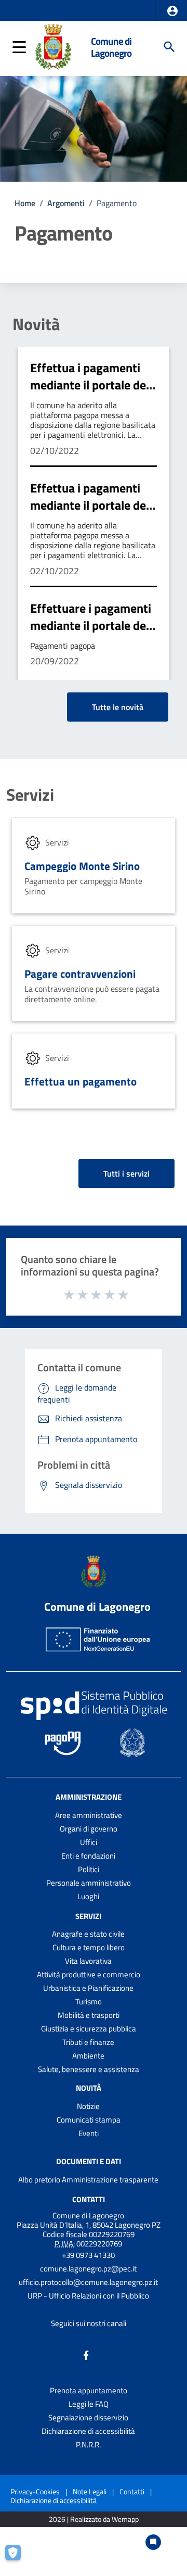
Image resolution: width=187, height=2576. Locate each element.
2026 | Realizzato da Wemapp (94, 2520)
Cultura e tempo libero (89, 1947)
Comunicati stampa (89, 2120)
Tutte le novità (118, 707)
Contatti (89, 2199)
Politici (89, 1869)
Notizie (88, 2106)
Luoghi (88, 1896)
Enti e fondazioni (88, 1856)
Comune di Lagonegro (111, 47)
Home (25, 203)
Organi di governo (89, 1829)
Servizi (30, 794)
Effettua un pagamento (81, 1081)
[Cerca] (169, 47)
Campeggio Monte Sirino (82, 866)
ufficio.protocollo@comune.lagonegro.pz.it (88, 2282)
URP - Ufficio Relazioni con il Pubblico (88, 2296)
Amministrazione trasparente (110, 2180)
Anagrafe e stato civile (88, 1934)
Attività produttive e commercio (89, 1974)
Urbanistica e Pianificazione (88, 1988)
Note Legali (90, 2491)
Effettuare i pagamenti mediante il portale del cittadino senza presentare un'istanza (91, 634)
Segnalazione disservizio (88, 2417)
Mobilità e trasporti (89, 2015)
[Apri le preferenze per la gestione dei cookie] (18, 2558)
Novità (36, 324)
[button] (172, 11)
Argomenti (66, 203)
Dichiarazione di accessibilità (88, 2431)
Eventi (89, 2133)
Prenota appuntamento (89, 2390)
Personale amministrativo (89, 1883)
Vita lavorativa (88, 1961)
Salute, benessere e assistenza (89, 2069)
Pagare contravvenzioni (80, 974)
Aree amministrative (89, 1815)
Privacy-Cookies (35, 2491)
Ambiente (88, 2056)
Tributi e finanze (88, 2042)
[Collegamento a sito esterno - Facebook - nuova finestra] (86, 2354)
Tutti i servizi (126, 1173)
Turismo (89, 2002)
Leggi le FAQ (89, 2404)
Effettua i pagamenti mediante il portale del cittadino (90, 385)
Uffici (89, 1842)
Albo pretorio (39, 2180)
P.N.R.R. (88, 2445)
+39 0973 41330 (88, 2255)
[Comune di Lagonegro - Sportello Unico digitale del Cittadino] (53, 46)
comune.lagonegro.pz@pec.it (88, 2269)
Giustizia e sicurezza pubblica (89, 2029)
